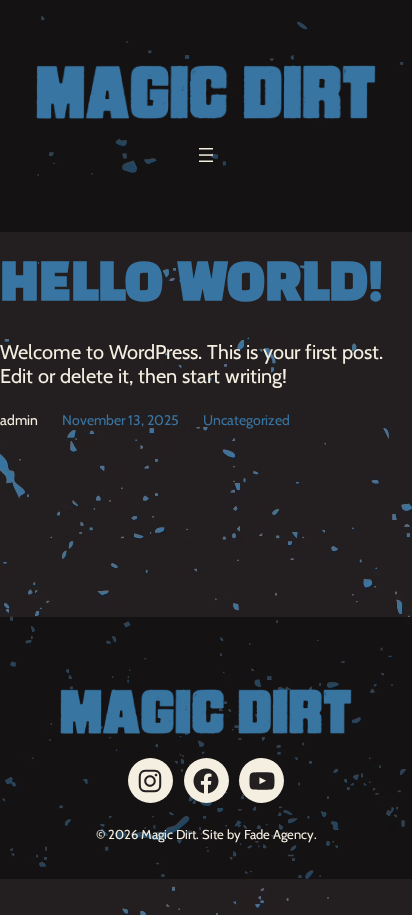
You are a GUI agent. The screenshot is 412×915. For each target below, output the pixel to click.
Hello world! (191, 285)
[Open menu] (206, 155)
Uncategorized (246, 420)
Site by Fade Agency (258, 834)
